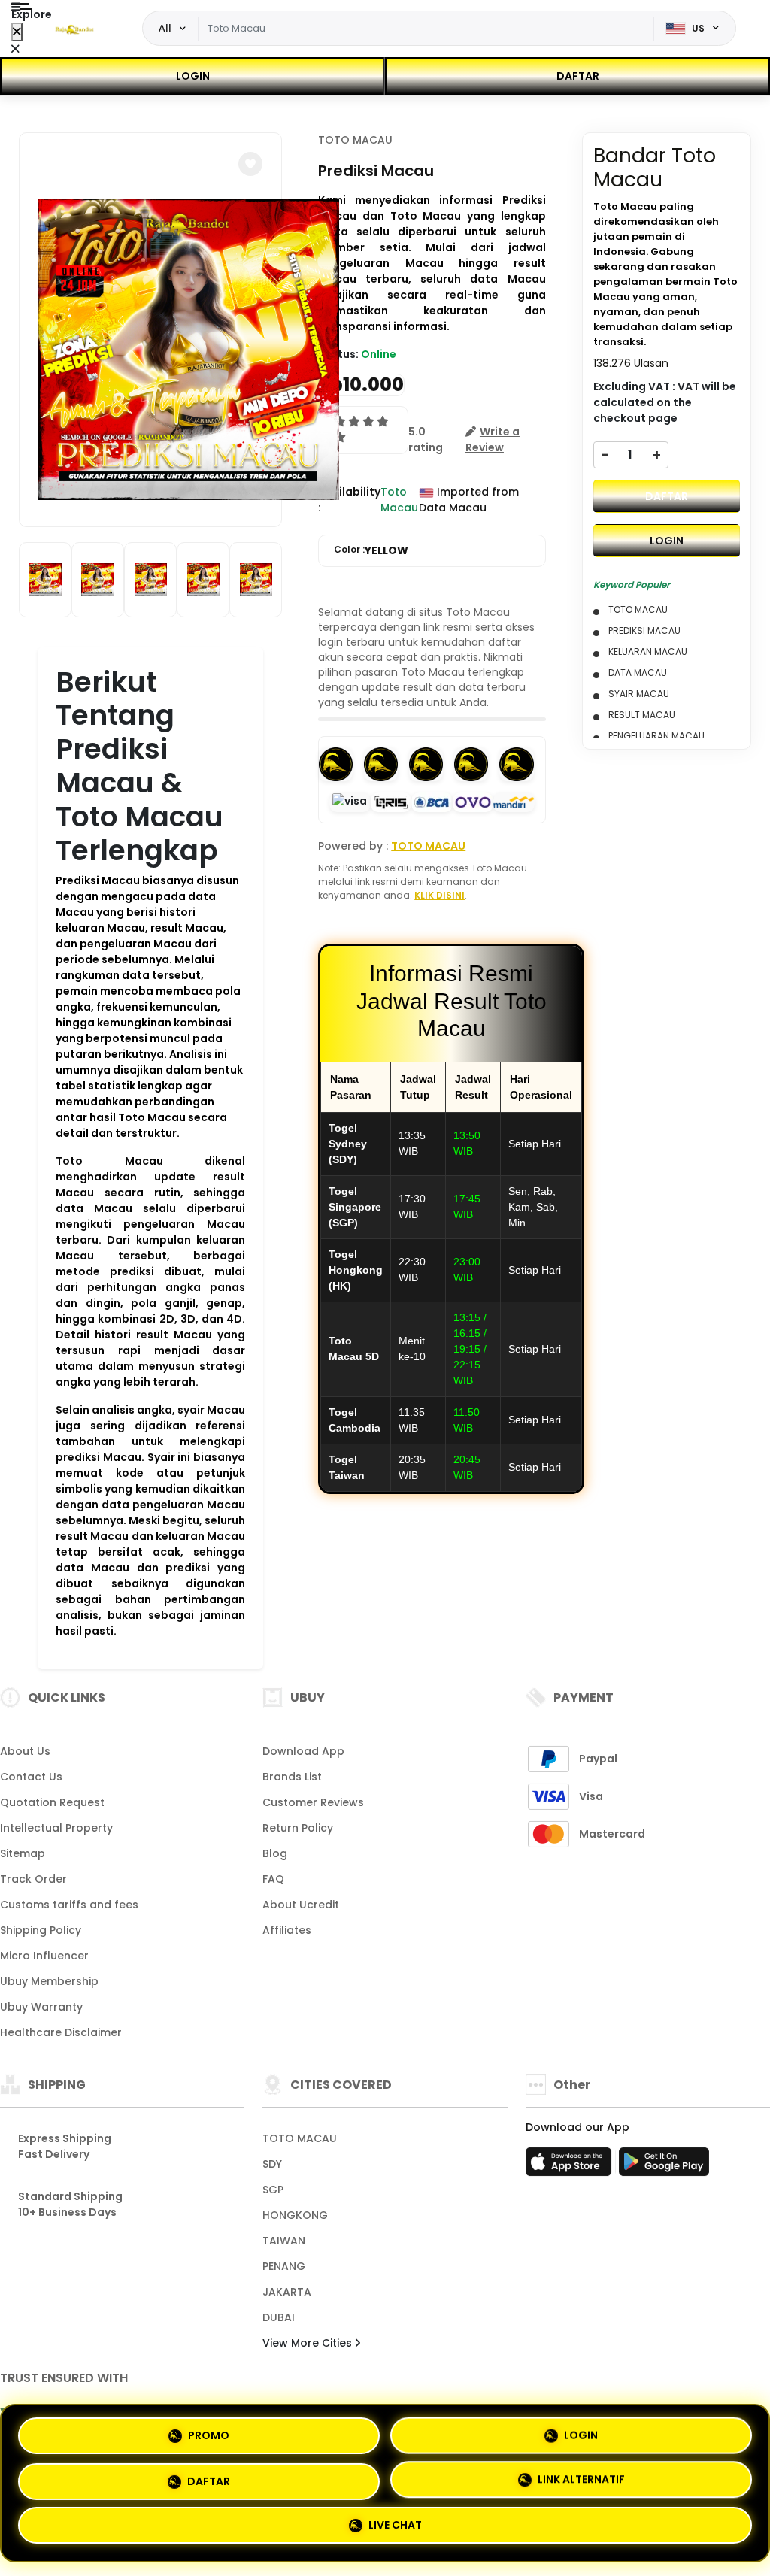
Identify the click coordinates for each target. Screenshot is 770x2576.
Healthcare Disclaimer (61, 2032)
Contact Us (31, 1777)
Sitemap (23, 1853)
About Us (25, 1751)
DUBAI (279, 2317)
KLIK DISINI (440, 895)
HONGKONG (295, 2215)
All (165, 28)
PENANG (284, 2266)
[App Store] (571, 2166)
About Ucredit (301, 1905)
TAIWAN (284, 2241)
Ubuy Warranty (41, 2007)
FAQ (273, 1879)
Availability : (349, 500)
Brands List (292, 1777)
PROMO (209, 2429)
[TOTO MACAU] (74, 29)
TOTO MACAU (355, 140)
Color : (371, 550)
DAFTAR (578, 76)
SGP (273, 2190)
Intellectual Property (56, 1828)
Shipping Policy (41, 1930)
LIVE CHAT (395, 2529)
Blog (275, 1853)
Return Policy (298, 1828)
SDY (272, 2164)
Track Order (33, 1879)
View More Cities (309, 2343)
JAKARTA (287, 2292)
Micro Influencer (44, 1956)
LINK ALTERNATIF (581, 2481)
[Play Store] (664, 2166)
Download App (303, 1751)
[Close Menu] (17, 32)
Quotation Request (52, 1802)
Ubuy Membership (49, 1981)
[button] (250, 164)
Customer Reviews (313, 1802)
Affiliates (287, 1930)
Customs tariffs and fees (69, 1905)
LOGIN (193, 76)
